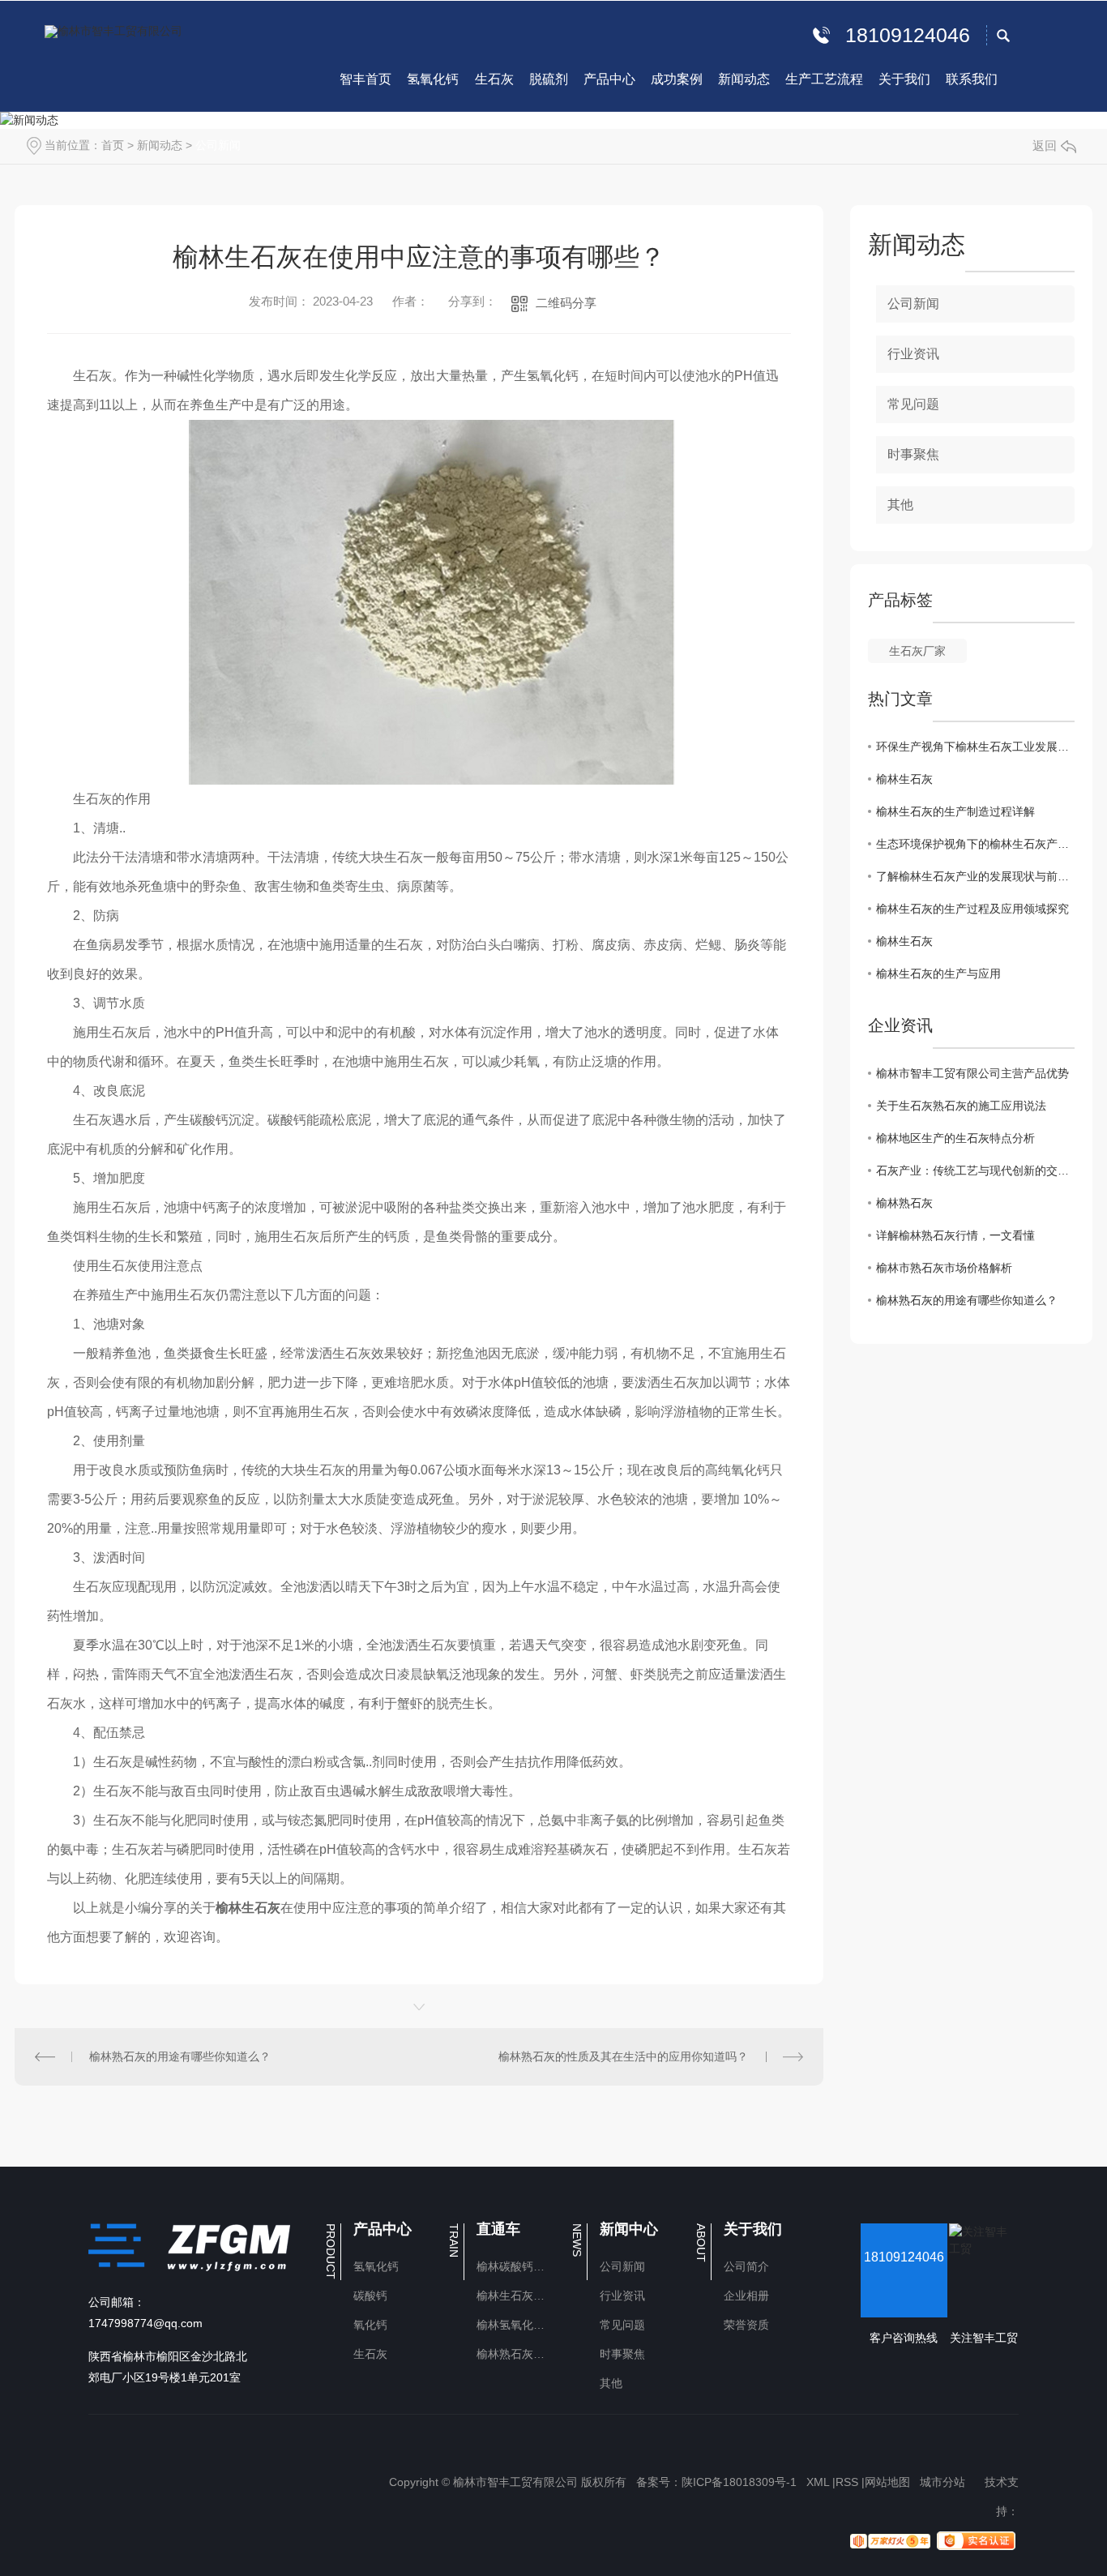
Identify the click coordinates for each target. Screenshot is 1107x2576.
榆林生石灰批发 (514, 2296)
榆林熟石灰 (904, 1203)
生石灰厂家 (917, 651)
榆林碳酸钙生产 (514, 2266)
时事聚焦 (913, 454)
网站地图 (887, 2482)
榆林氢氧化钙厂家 (514, 2325)
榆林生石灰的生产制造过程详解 (955, 811)
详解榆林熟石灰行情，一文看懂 (955, 1235)
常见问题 (913, 404)
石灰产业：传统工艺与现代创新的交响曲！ (975, 1170)
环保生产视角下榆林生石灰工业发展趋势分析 (975, 747)
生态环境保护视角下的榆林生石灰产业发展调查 (975, 844)
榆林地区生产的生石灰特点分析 (955, 1138)
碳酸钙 (370, 2296)
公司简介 (746, 2266)
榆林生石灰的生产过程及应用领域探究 (972, 909)
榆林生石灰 (904, 779)
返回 (1045, 145)
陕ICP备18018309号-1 (739, 2482)
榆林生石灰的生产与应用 (938, 973)
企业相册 (746, 2296)
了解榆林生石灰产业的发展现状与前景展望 (975, 876)
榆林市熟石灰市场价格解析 (944, 1268)
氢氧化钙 (376, 2266)
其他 (900, 505)
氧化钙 (370, 2325)
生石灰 (370, 2354)
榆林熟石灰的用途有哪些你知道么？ (180, 2056)
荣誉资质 (746, 2325)
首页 (113, 145)
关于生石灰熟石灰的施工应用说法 (961, 1106)
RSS (847, 2482)
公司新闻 (218, 145)
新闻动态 (160, 145)
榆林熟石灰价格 (514, 2354)
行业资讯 (913, 354)
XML (818, 2482)
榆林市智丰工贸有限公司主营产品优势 (972, 1073)
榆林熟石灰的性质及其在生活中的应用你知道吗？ (623, 2056)
